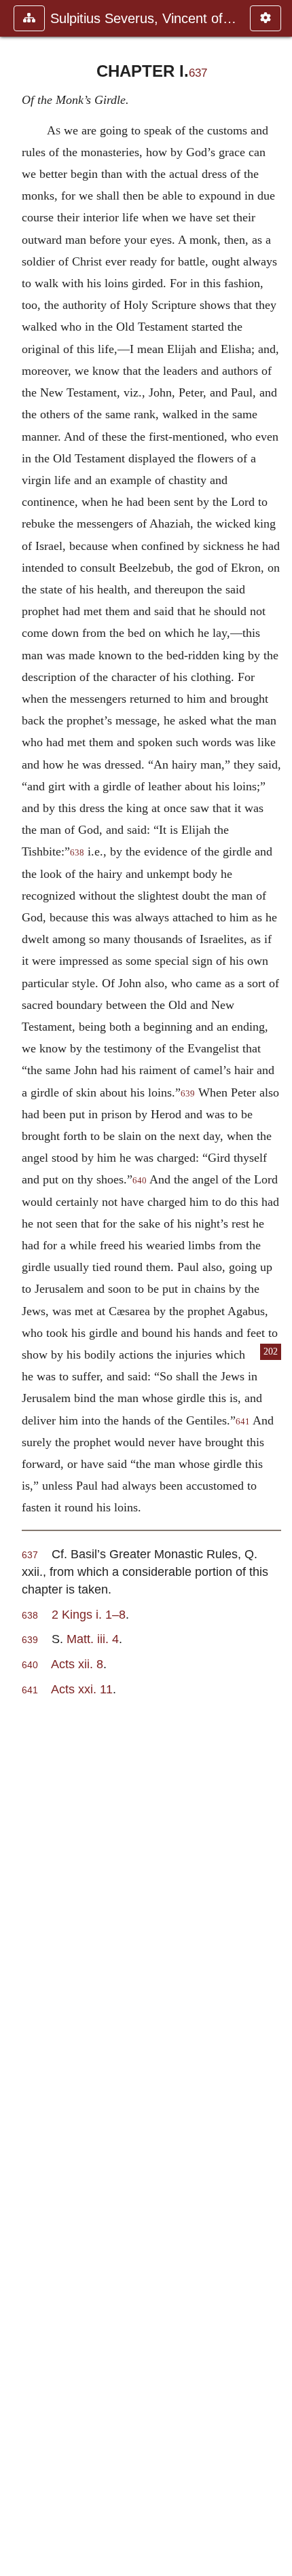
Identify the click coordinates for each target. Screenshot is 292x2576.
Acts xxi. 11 (82, 1689)
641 (243, 1422)
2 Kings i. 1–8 (89, 1614)
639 (188, 1094)
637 (198, 73)
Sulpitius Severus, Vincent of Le (143, 18)
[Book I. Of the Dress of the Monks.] (16, 1288)
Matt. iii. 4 (93, 1639)
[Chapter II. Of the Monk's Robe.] (276, 1288)
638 (77, 853)
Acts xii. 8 (77, 1664)
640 (140, 1181)
